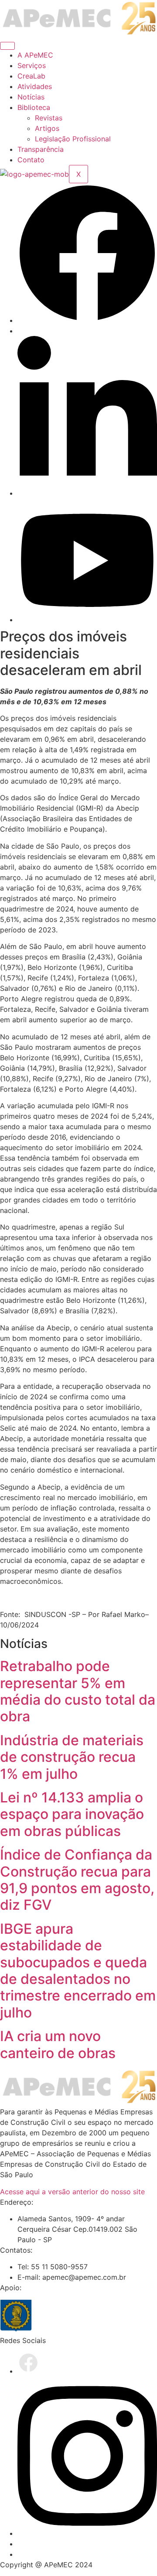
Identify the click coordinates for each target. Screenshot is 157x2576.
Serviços (32, 65)
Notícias (31, 97)
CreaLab (31, 76)
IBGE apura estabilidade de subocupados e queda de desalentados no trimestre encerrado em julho (78, 1971)
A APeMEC (35, 55)
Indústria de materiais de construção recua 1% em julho (72, 1757)
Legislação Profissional (73, 139)
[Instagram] (87, 2533)
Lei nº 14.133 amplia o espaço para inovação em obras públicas (72, 1814)
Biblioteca (34, 107)
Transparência (41, 149)
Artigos (47, 128)
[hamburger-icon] (7, 46)
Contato (31, 160)
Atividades (35, 86)
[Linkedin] (87, 493)
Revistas (49, 118)
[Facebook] (87, 320)
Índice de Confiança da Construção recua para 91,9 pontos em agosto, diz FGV (77, 1880)
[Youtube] (87, 620)
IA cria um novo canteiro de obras (58, 2044)
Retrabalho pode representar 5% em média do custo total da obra (78, 1691)
